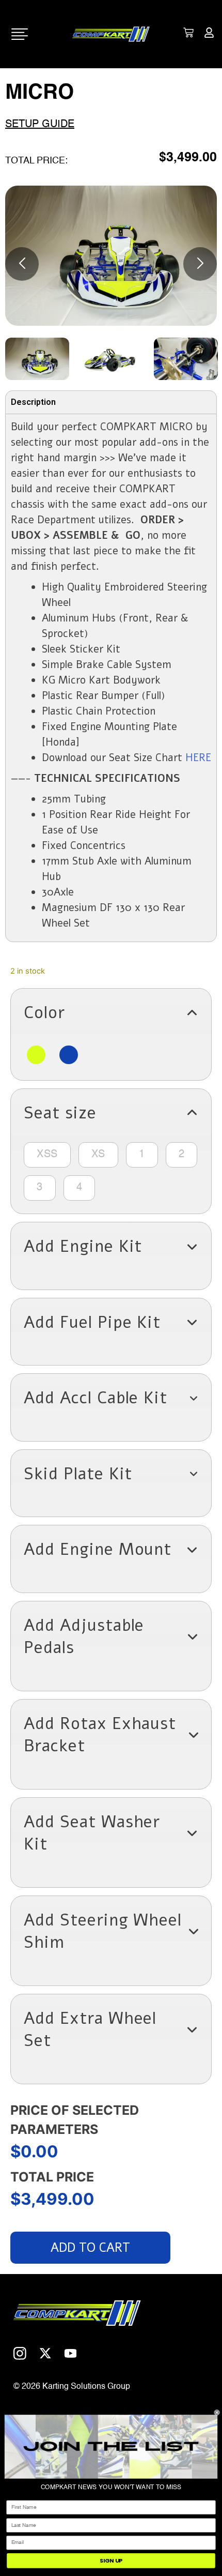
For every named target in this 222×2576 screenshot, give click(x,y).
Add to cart (90, 2248)
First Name (19, 2496)
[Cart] (188, 33)
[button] (111, 1013)
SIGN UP (111, 2561)
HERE (198, 758)
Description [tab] (33, 402)
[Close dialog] (217, 2412)
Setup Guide (40, 125)
